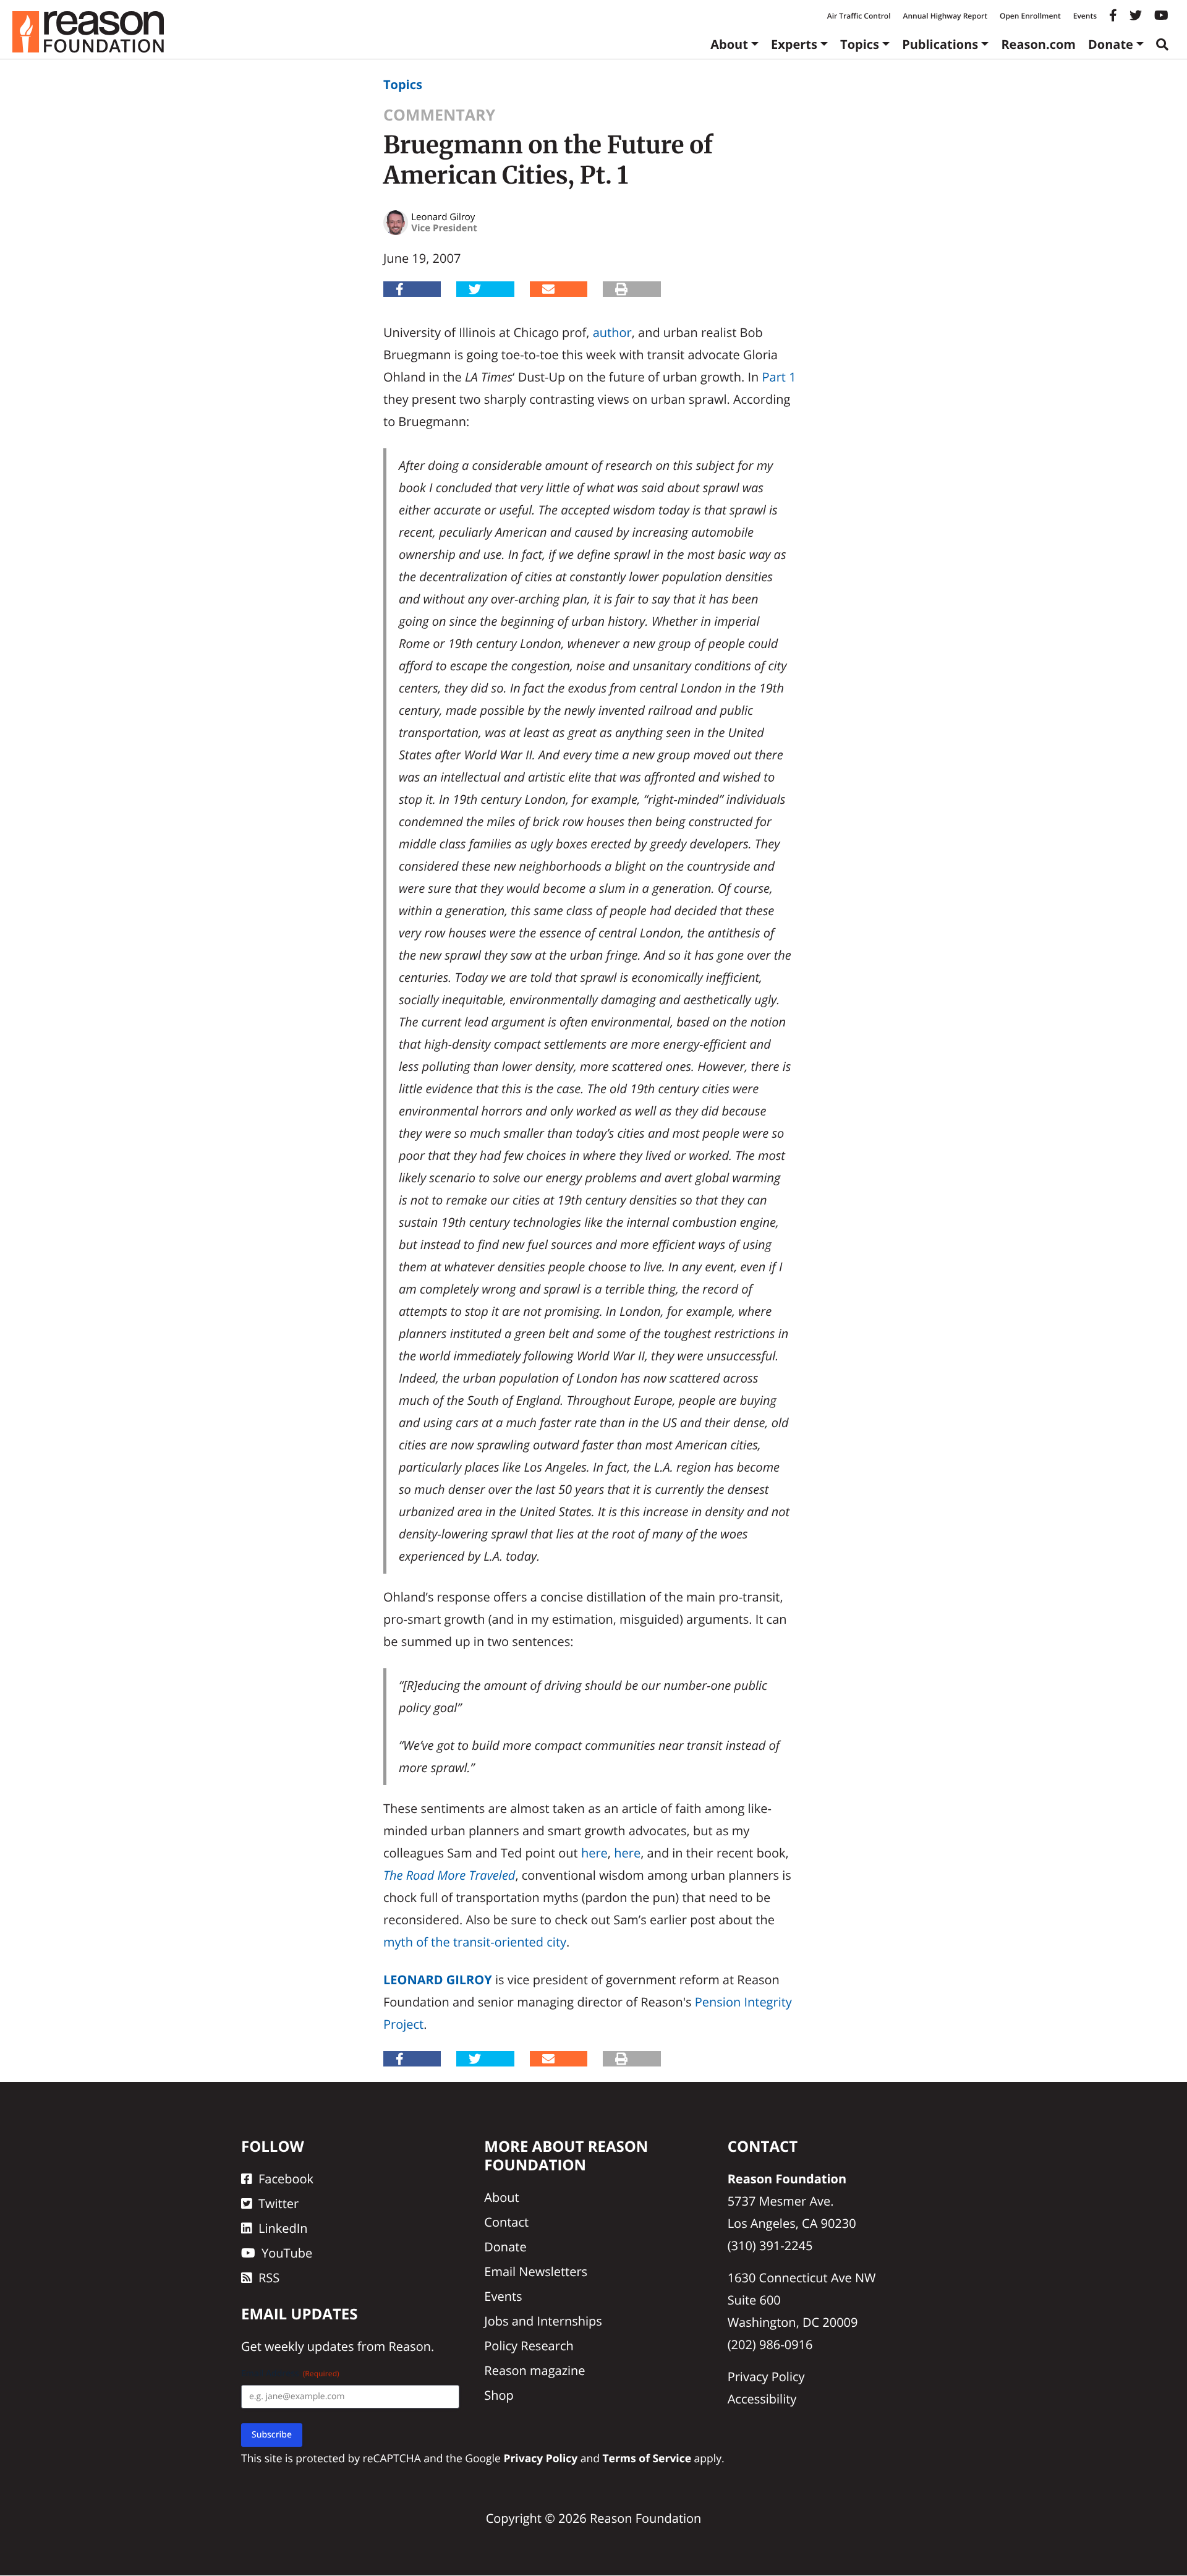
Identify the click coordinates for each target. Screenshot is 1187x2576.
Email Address (290, 2374)
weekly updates (309, 2347)
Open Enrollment (1030, 16)
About (729, 44)
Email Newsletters (536, 2271)
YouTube (287, 2253)
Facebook (286, 2179)
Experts (794, 44)
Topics (860, 44)
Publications (940, 44)
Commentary (439, 115)
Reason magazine (534, 2370)
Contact (506, 2222)
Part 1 (779, 377)
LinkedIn (283, 2228)
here (594, 1853)
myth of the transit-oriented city (475, 1942)
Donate (1111, 44)
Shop (499, 2395)
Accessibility (762, 2399)
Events (1085, 16)
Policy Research (529, 2346)
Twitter (279, 2203)
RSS (269, 2278)
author (612, 332)
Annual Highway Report (945, 16)
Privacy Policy (766, 2377)
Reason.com (1038, 44)
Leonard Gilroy (438, 1980)
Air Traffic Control (859, 16)
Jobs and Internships (543, 2321)
